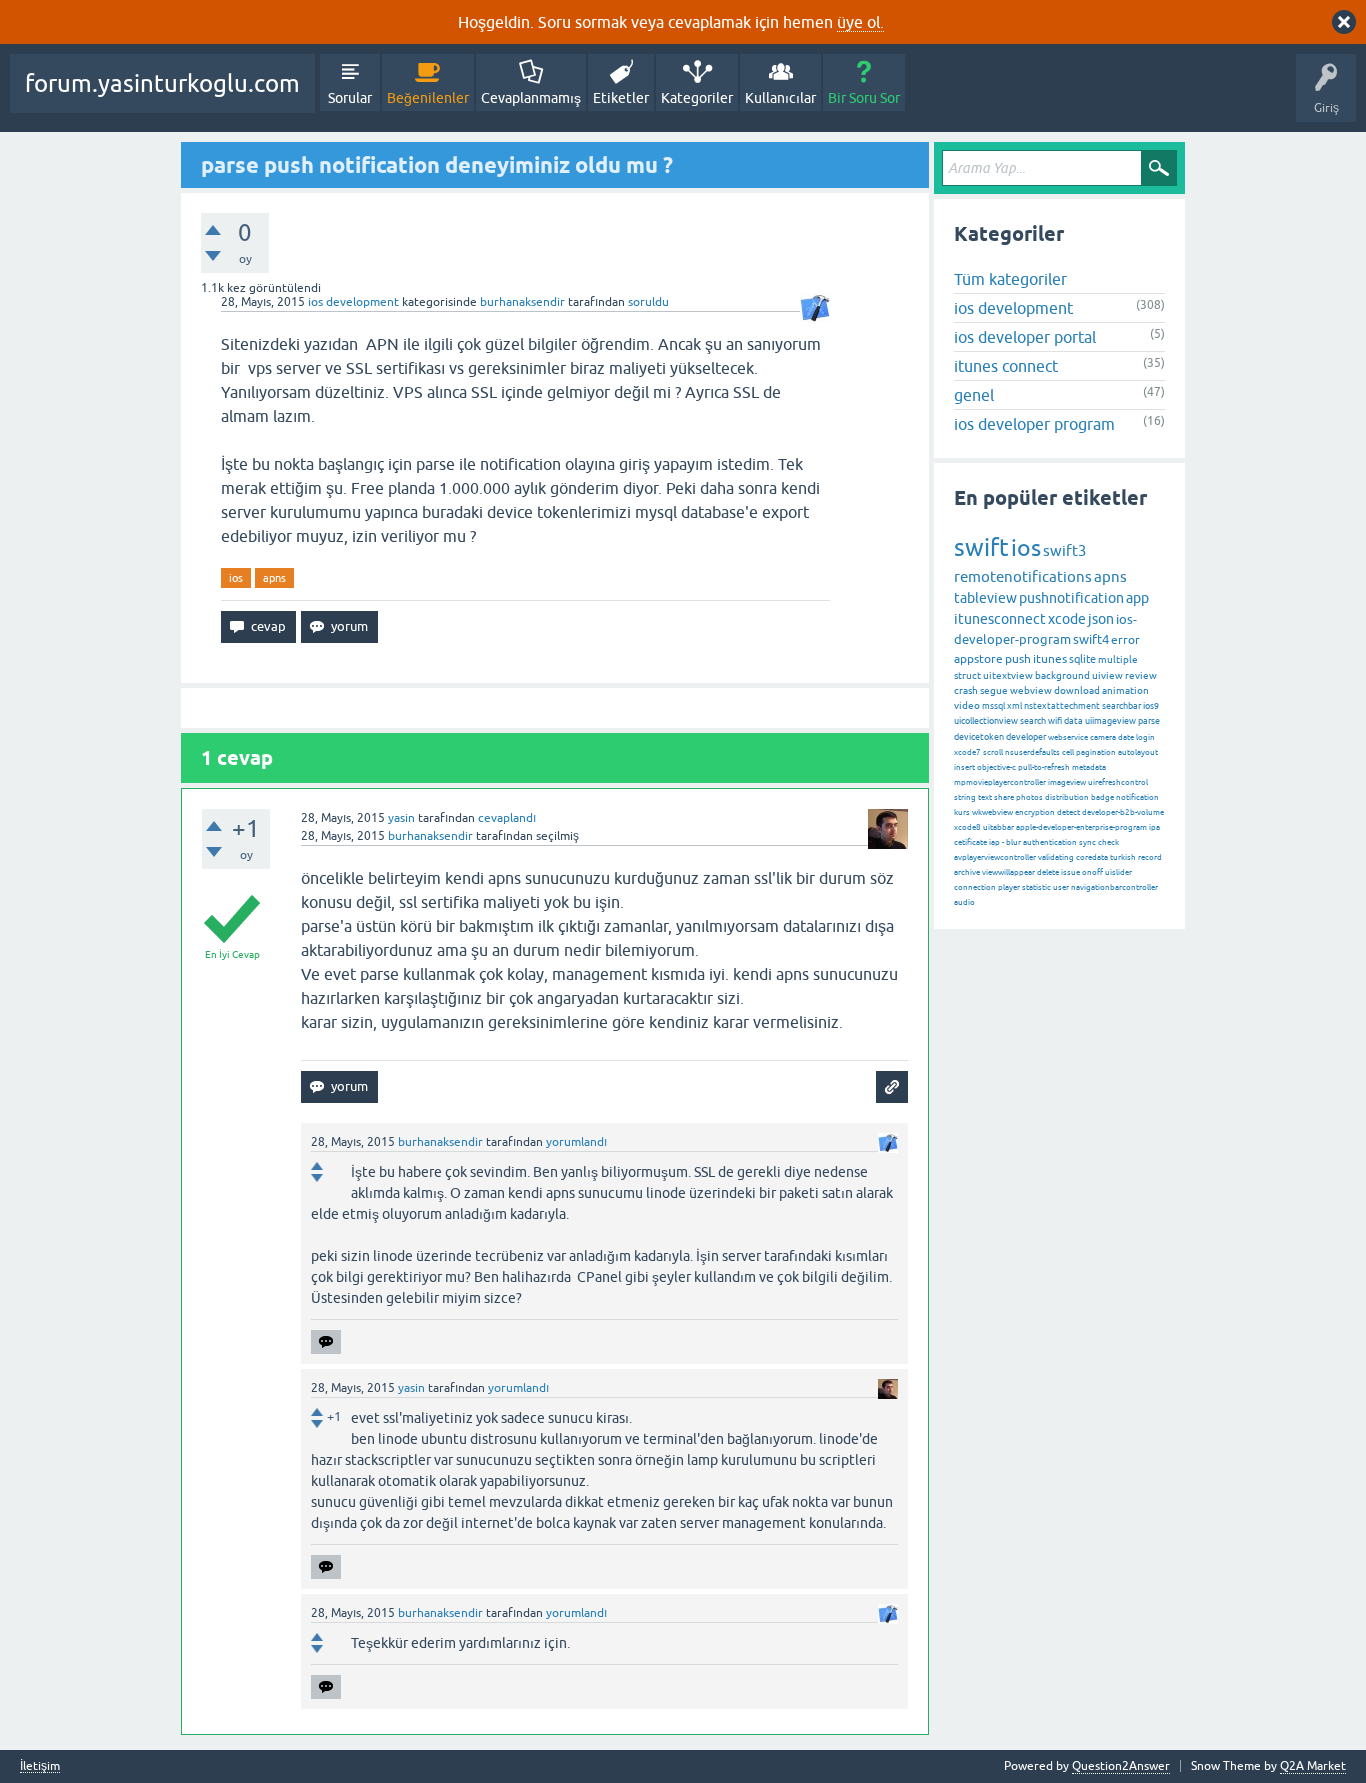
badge (1102, 797)
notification (1137, 797)
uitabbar (998, 827)
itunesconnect (1000, 619)
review (1141, 675)
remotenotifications (1023, 576)
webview (1031, 690)
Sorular (350, 98)
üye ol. (860, 22)
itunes (1050, 659)
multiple (1118, 659)
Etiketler (621, 98)
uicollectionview (986, 721)
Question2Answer (1121, 1766)
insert (964, 767)
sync (1087, 842)
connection (975, 887)
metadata (1089, 767)
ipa (1154, 827)
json (1101, 619)
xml (1014, 706)
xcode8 (967, 827)
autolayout (1138, 752)
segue (994, 690)
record (1150, 857)
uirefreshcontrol (1118, 782)
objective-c (996, 767)
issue (1070, 872)
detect (1068, 812)
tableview (985, 598)
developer (1026, 737)
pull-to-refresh (1044, 767)
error (1125, 640)
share (1004, 797)
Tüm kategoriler (1010, 279)
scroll (993, 752)
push (1018, 659)
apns (274, 578)
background (1062, 675)
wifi (1055, 721)
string (965, 797)
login (1145, 737)
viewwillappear (1008, 872)
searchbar (1121, 706)
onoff (1092, 872)
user (1061, 887)
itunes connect (1006, 366)
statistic (1036, 887)
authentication (1050, 842)
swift (981, 547)
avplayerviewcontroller (995, 857)
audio (964, 902)
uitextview (1008, 675)
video (967, 705)
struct (967, 675)
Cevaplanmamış (531, 98)
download (1077, 690)
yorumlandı (576, 1142)
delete (1048, 872)
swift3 (1064, 550)
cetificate (970, 842)
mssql (993, 706)
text (985, 797)
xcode (1067, 619)
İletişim (40, 1766)
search (1033, 721)
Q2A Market (1313, 1766)
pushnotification (1071, 598)
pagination (1096, 752)
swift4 (1091, 639)
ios (236, 578)
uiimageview (1110, 721)
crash (966, 690)
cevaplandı (507, 818)
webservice (1068, 737)
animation (1125, 690)
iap (994, 842)
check (1108, 842)
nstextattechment (1062, 706)
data (1073, 721)
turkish (1123, 857)
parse (1149, 721)
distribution (1067, 797)
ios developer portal (1025, 337)
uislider (1118, 872)
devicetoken (979, 737)
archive (967, 872)
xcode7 (967, 752)
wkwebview (992, 812)
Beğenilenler (428, 98)
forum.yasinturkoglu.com (162, 83)
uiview (1107, 675)
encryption (1035, 812)
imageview (1067, 782)
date (1126, 737)
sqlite (1082, 659)
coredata (1092, 857)
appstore (978, 659)
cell (1068, 752)
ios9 (1151, 706)
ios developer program (1034, 424)
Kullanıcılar (780, 98)
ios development (353, 302)
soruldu (648, 302)
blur (1013, 842)
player (1009, 887)
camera (1103, 737)
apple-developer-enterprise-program (1081, 827)
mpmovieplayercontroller (1000, 782)
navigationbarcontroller (1114, 887)
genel (974, 395)
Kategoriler (697, 98)
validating (1056, 857)
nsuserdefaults (1032, 752)
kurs (962, 812)
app (1137, 598)
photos (1029, 797)
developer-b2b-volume (1123, 812)
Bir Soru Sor (864, 98)
